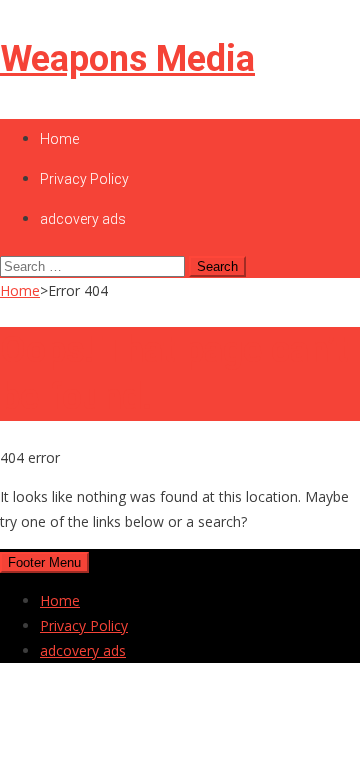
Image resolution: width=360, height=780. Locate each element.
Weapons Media (127, 59)
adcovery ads (83, 219)
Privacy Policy (84, 179)
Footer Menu (44, 562)
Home (59, 139)
